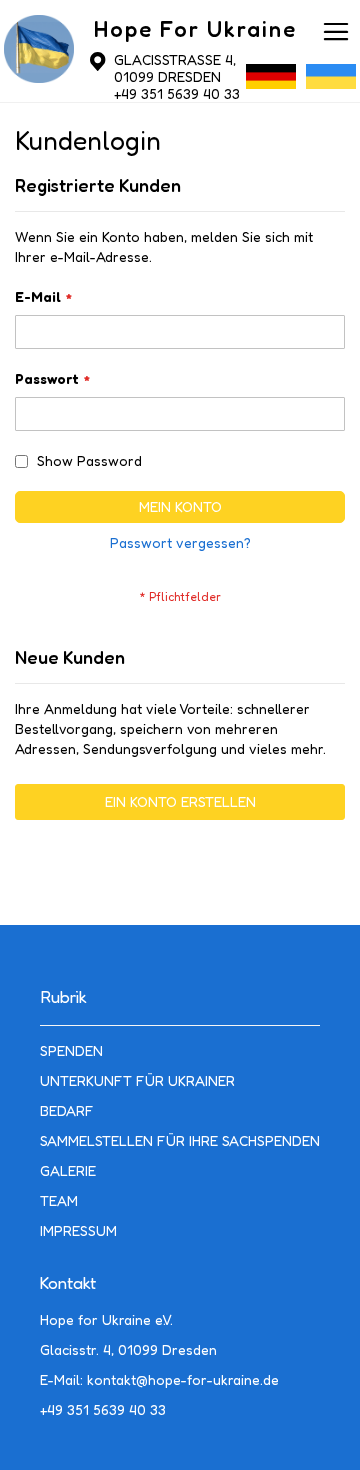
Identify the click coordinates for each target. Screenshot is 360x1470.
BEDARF (67, 1110)
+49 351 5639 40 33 (177, 94)
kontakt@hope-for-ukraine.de (183, 1379)
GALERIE (68, 1170)
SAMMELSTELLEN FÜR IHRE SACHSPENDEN (180, 1140)
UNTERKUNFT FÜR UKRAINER (137, 1080)
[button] (271, 81)
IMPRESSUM (78, 1230)
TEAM (59, 1200)
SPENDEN (71, 1050)
